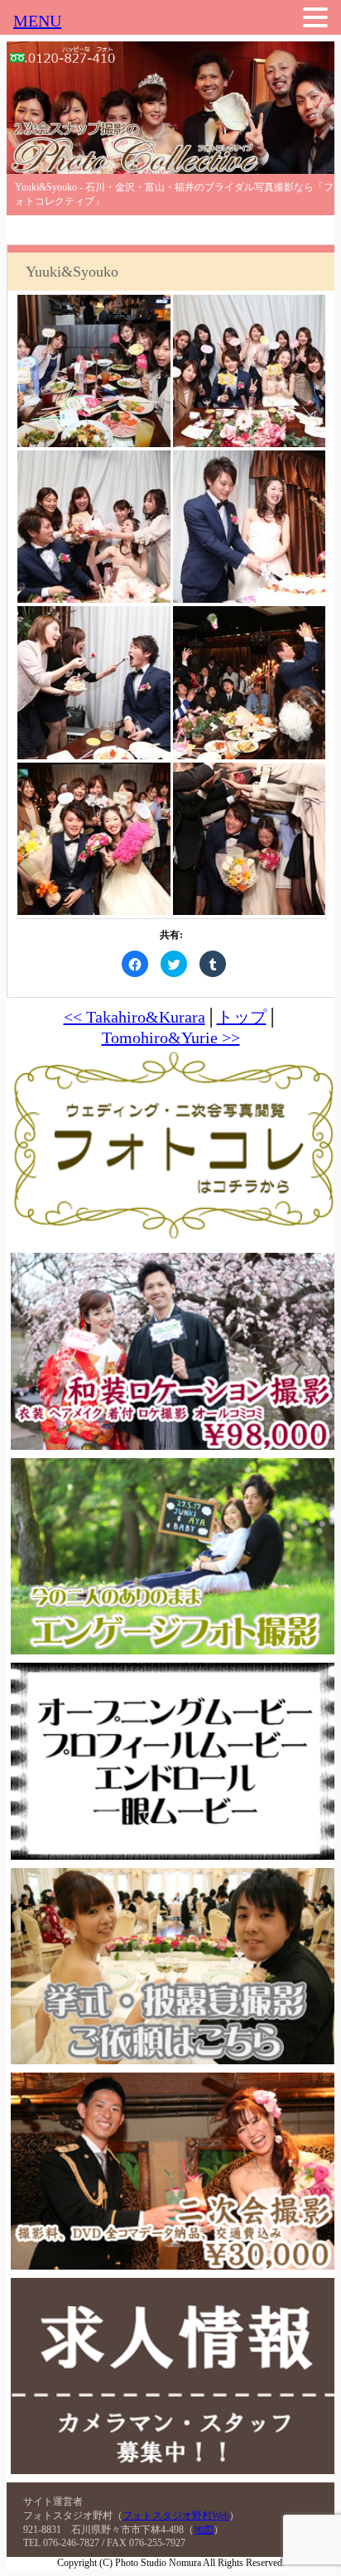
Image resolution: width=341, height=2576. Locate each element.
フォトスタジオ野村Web (176, 2516)
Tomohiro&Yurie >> (171, 1038)
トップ (242, 1017)
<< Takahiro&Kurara (134, 1017)
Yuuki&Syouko (72, 272)
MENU (37, 21)
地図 (204, 2530)
